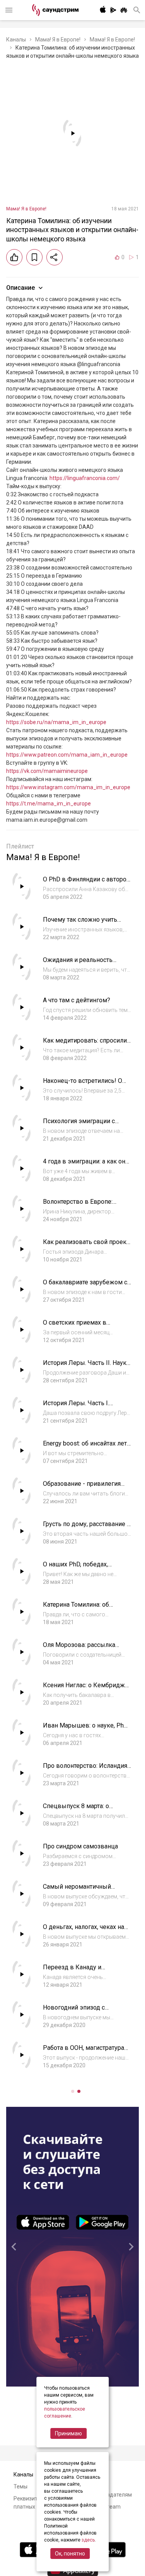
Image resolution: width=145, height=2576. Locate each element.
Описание (20, 288)
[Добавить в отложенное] (34, 257)
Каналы (16, 40)
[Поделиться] (55, 257)
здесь (88, 2540)
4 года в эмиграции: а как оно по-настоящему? (86, 1165)
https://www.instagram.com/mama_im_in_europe (68, 787)
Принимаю (68, 2433)
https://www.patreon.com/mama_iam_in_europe (67, 755)
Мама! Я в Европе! (58, 40)
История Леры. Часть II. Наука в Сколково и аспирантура (86, 1367)
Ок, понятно (70, 2554)
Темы (20, 2487)
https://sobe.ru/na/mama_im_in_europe (56, 722)
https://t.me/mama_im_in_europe (49, 804)
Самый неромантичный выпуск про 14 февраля (78, 1890)
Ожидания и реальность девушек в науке (78, 964)
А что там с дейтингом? (77, 1000)
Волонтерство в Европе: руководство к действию (80, 1205)
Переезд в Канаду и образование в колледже (80, 1971)
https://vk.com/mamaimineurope (47, 771)
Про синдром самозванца (80, 1846)
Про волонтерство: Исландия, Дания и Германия (86, 1770)
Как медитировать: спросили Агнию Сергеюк (85, 1044)
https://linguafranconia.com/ (85, 478)
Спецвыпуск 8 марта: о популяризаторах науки (77, 1810)
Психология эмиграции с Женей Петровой (79, 1125)
